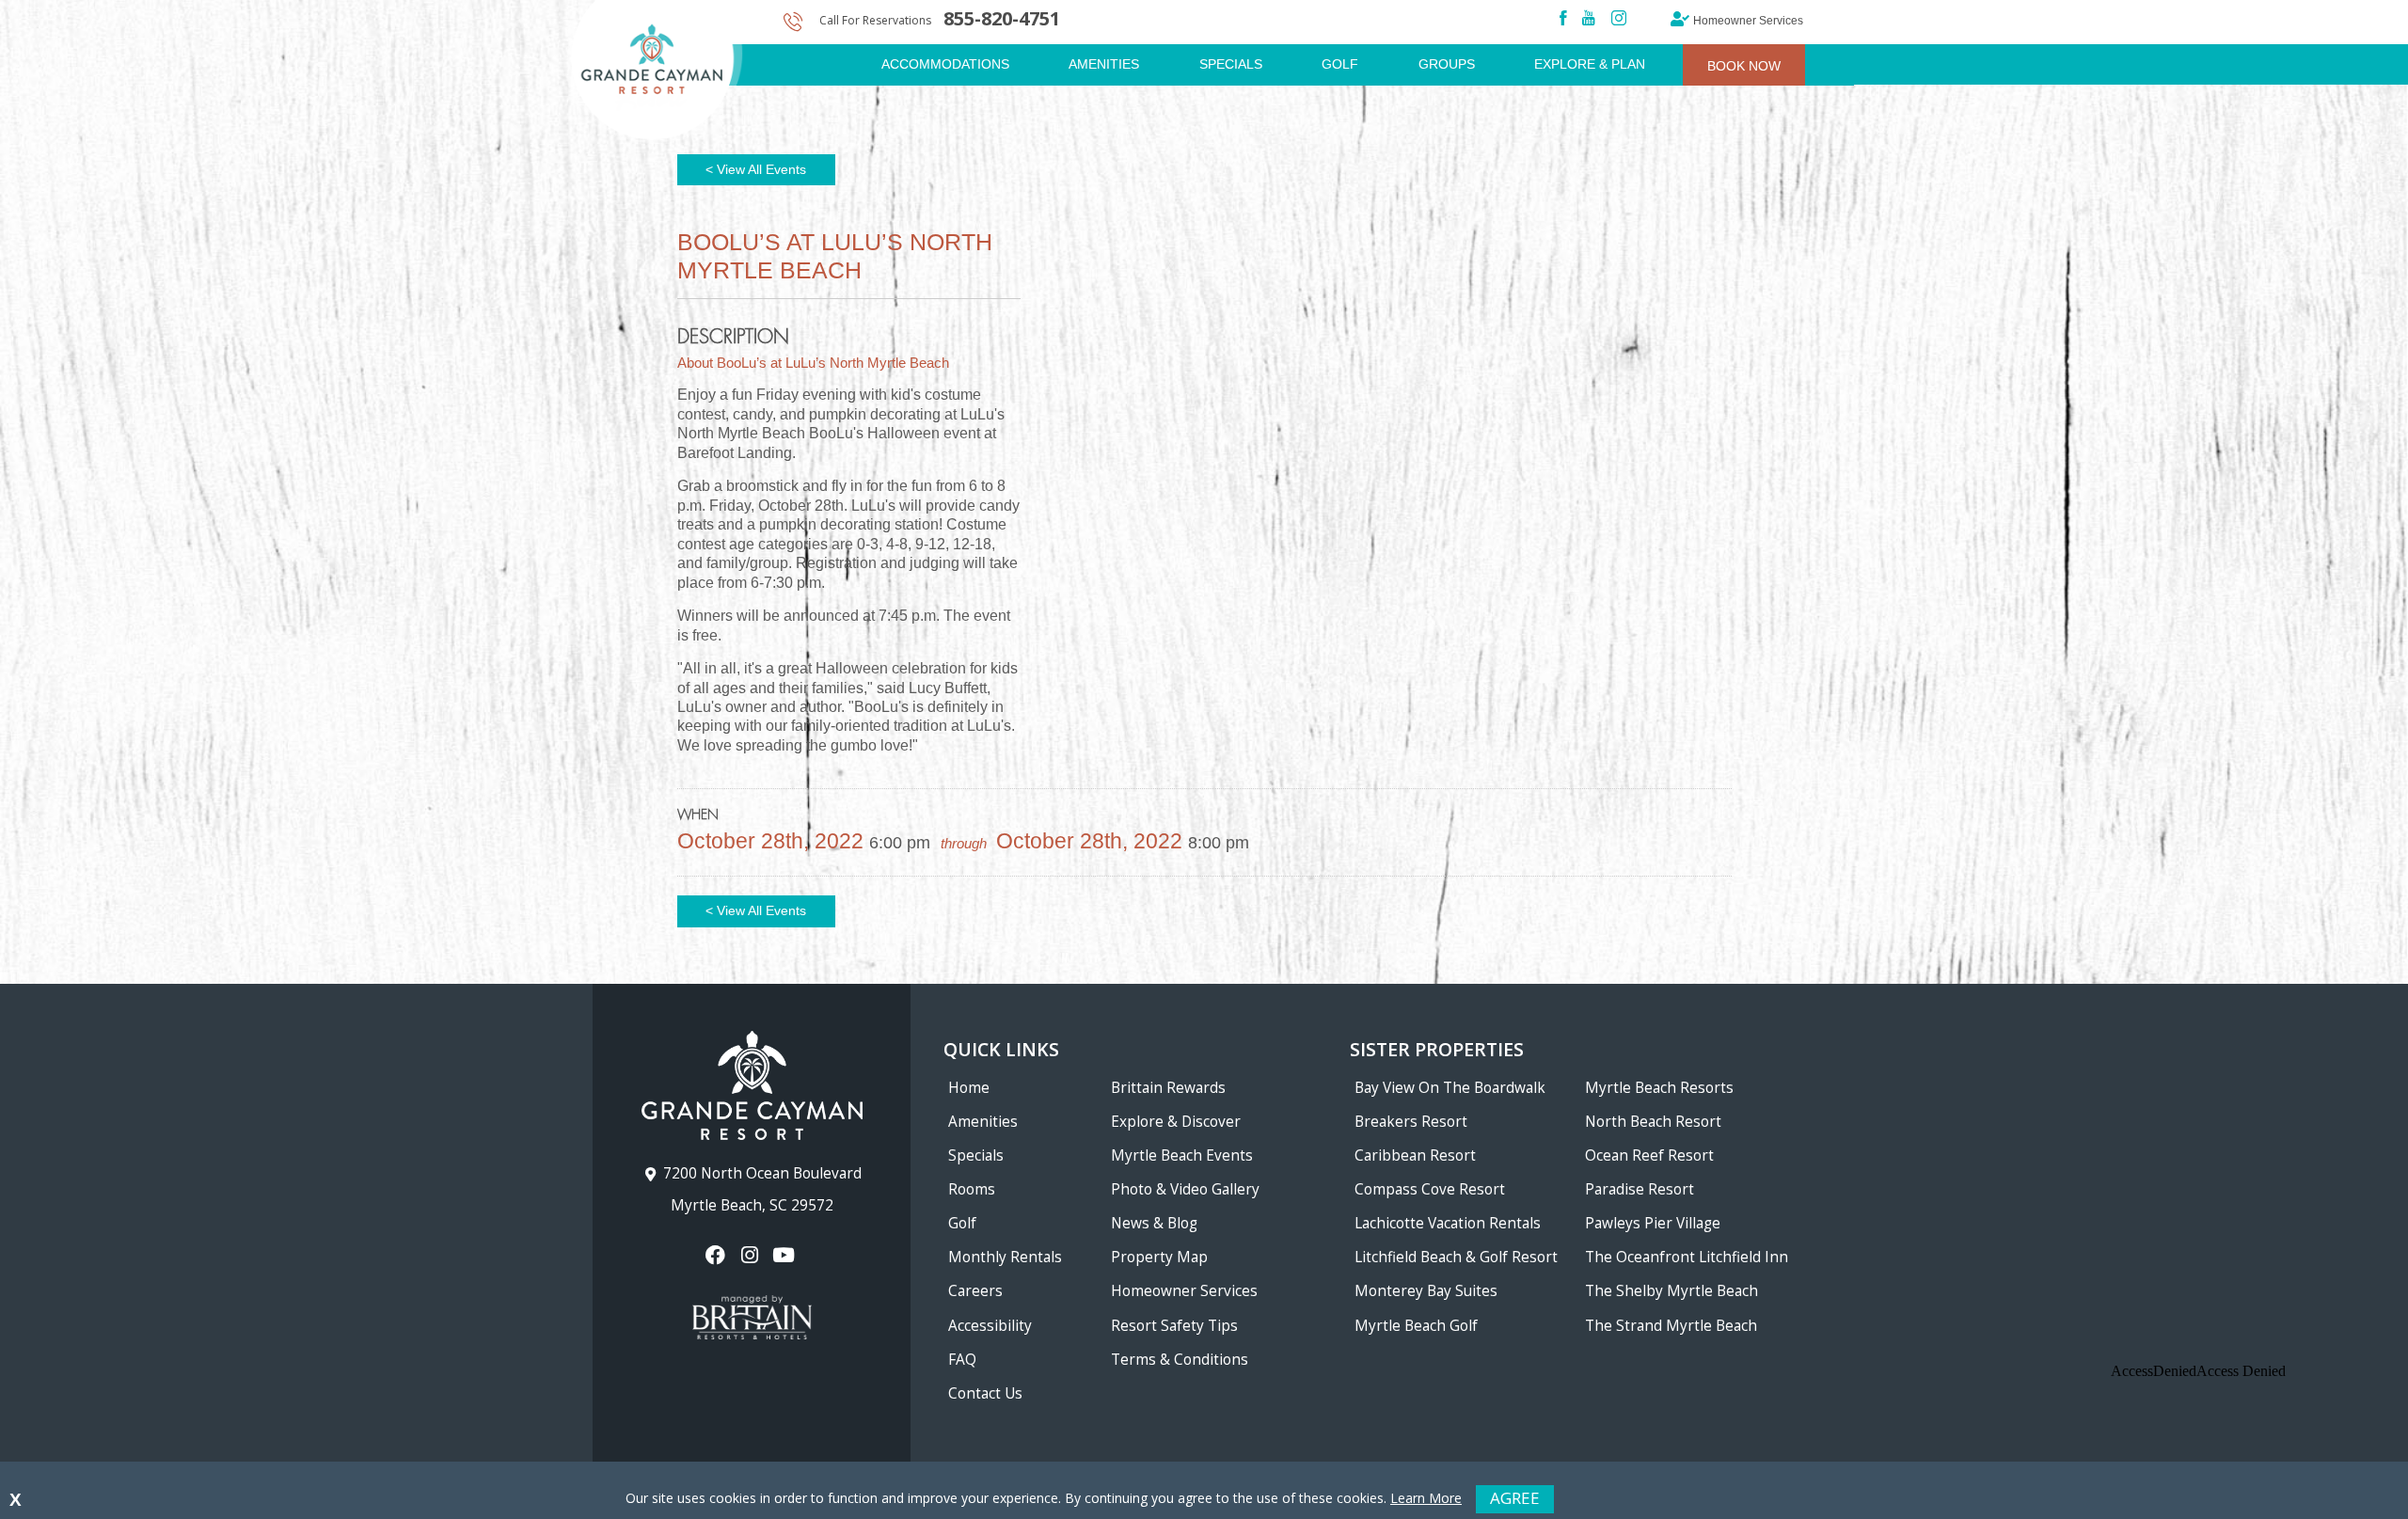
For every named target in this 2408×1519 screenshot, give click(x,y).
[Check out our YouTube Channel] (786, 1255)
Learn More (1426, 1498)
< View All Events (756, 169)
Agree (1515, 1498)
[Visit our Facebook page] (717, 1255)
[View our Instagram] (751, 1255)
